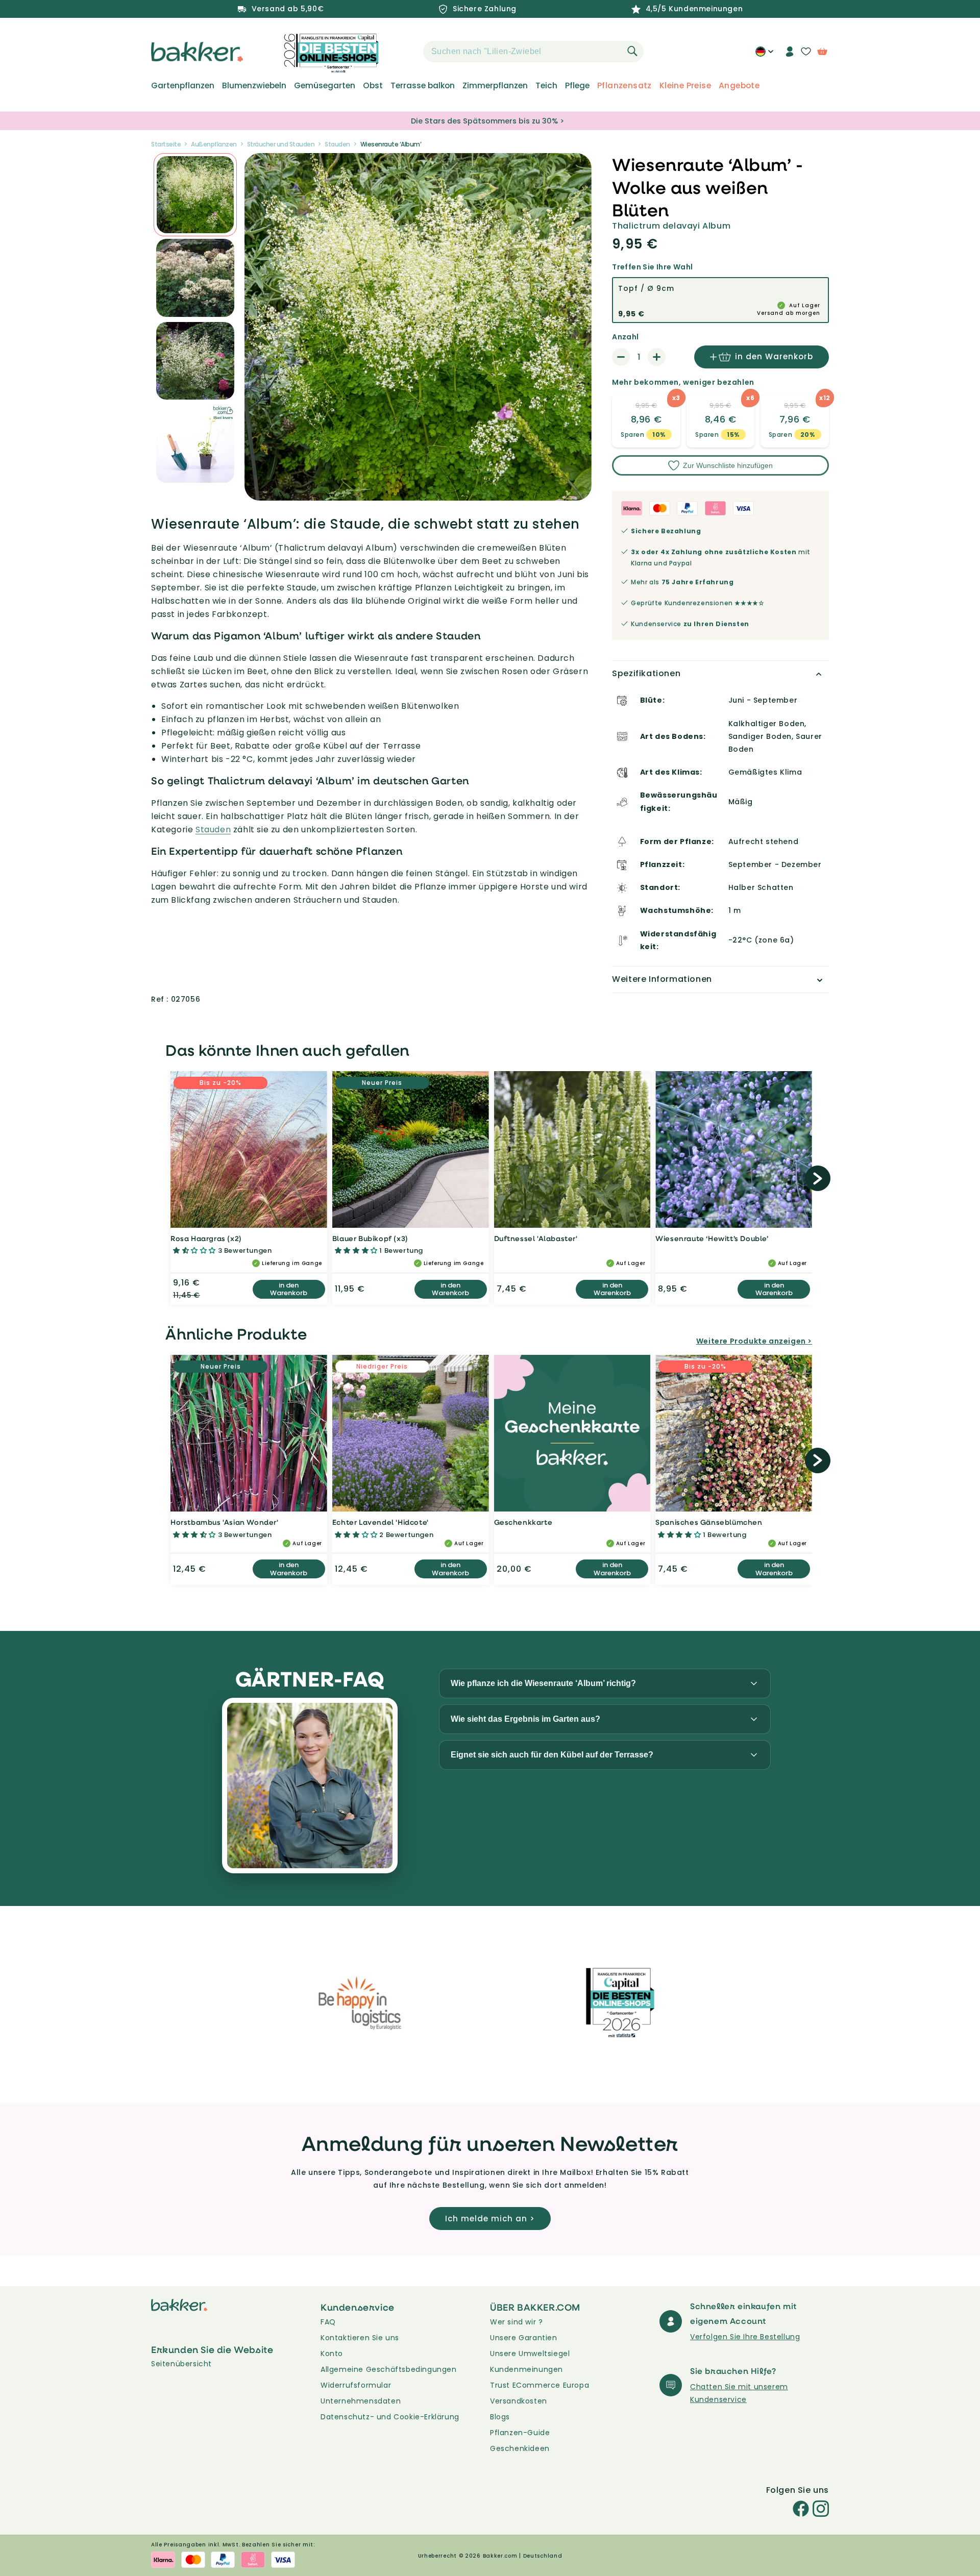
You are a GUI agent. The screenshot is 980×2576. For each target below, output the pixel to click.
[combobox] (533, 52)
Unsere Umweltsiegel (530, 2354)
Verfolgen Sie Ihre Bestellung (745, 2337)
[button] (405, 52)
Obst (373, 86)
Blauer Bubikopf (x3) (370, 1238)
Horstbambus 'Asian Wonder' (225, 1522)
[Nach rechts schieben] (818, 1178)
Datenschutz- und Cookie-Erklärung (390, 2417)
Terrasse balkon (423, 86)
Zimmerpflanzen (495, 86)
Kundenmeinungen (526, 2369)
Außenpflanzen (214, 144)
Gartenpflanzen (183, 86)
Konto (332, 2354)
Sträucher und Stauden (281, 144)
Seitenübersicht (181, 2364)
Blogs (500, 2417)
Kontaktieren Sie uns (360, 2338)
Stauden (337, 144)
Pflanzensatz (624, 86)
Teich (546, 86)
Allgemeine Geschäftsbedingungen (389, 2369)
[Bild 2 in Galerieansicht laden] (195, 195)
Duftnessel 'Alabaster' (536, 1238)
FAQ (328, 2322)
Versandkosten (519, 2401)
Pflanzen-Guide (520, 2433)
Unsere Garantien (524, 2338)
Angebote (739, 86)
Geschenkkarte (523, 1522)
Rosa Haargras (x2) (206, 1238)
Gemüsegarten (325, 86)
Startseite (166, 144)
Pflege (577, 86)
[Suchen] (632, 51)
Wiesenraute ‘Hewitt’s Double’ (712, 1238)
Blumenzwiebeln (254, 86)
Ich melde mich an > (490, 2219)
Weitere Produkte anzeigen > (754, 1341)
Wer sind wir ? (516, 2322)
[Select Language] (764, 55)
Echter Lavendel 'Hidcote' (381, 1522)
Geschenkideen (520, 2448)
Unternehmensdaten (361, 2401)
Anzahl (625, 337)
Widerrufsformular (356, 2385)
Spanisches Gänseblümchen (709, 1522)
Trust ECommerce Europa (540, 2385)
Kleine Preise (685, 86)
